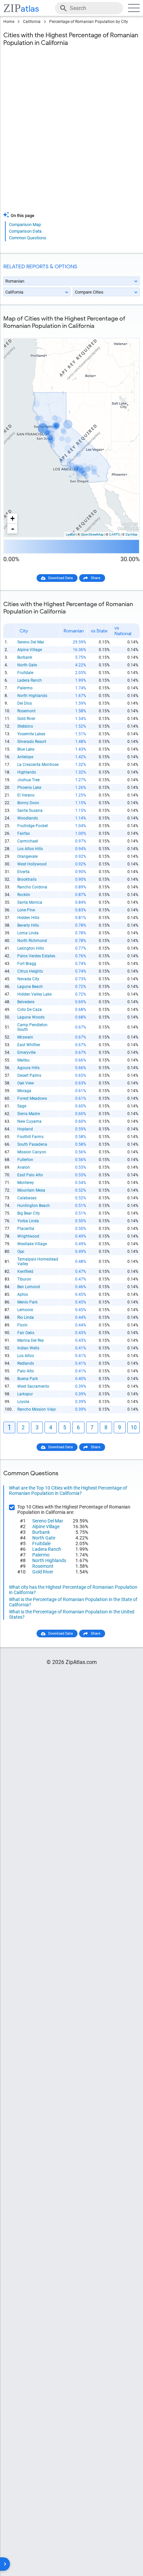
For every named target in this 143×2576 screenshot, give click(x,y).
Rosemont (26, 711)
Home (9, 22)
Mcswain (25, 1037)
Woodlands (28, 818)
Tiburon (24, 1279)
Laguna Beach (30, 987)
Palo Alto (26, 1371)
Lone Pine (26, 910)
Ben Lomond (29, 1287)
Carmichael (28, 841)
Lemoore (25, 1310)
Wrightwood (28, 1236)
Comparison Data (25, 231)
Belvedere (26, 1002)
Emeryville (26, 1053)
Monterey (26, 1183)
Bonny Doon (28, 803)
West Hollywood (32, 864)
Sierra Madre (29, 1114)
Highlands (27, 772)
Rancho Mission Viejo (37, 1409)
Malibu (23, 1060)
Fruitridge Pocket (33, 826)
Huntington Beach (34, 1206)
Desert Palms (29, 1075)
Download (127, 333)
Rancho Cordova (32, 887)
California (32, 22)
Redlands (26, 1363)
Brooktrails (27, 879)
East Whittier (29, 1045)
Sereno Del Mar (31, 642)
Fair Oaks (26, 1333)
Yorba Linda (28, 1221)
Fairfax (24, 833)
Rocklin (24, 895)
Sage (22, 1106)
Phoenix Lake (29, 788)
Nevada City (28, 979)
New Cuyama (29, 1121)
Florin (22, 1325)
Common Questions (28, 238)
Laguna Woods (31, 1017)
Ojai (21, 1252)
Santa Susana (30, 811)
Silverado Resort (32, 742)
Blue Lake (26, 749)
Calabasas (27, 1198)
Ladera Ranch (30, 680)
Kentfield (25, 1272)
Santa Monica (30, 902)
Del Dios (25, 703)
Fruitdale (25, 673)
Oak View (26, 1083)
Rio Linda (26, 1317)
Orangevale (27, 856)
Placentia (26, 1229)
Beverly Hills (28, 925)
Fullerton (25, 1160)
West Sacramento (33, 1386)
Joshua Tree (28, 780)
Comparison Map (25, 225)
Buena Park (28, 1379)
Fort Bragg (27, 964)
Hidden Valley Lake (34, 994)
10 (134, 1427)
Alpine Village (30, 650)
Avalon (24, 1167)
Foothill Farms (30, 1137)
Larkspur (25, 1394)
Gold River (26, 719)
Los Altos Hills (30, 849)
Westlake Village (32, 1244)
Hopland (25, 1129)
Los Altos (26, 1356)
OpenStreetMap (92, 534)
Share (96, 578)
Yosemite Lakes (31, 734)
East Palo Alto (30, 1175)
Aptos (23, 1294)
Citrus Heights (30, 971)
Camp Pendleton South (32, 1027)
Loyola (23, 1402)
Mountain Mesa (31, 1190)
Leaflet (71, 534)
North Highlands (32, 696)
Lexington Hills (31, 948)
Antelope (25, 757)
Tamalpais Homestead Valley (38, 1262)
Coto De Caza (30, 1010)
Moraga (24, 1091)
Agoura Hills (28, 1068)
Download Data (61, 578)
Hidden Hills (28, 918)
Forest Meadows (32, 1098)
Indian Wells (28, 1348)
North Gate (27, 665)
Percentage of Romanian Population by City (89, 22)
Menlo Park (27, 1302)
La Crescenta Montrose (38, 765)
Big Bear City (29, 1213)
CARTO (115, 534)
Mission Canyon (32, 1152)
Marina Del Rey (31, 1340)
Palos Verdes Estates (36, 956)
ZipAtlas (131, 534)
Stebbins (25, 726)
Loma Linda (28, 933)
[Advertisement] (71, 133)
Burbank (25, 657)
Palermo (25, 688)
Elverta (23, 872)
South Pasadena (32, 1144)
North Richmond (32, 941)
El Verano (26, 795)
